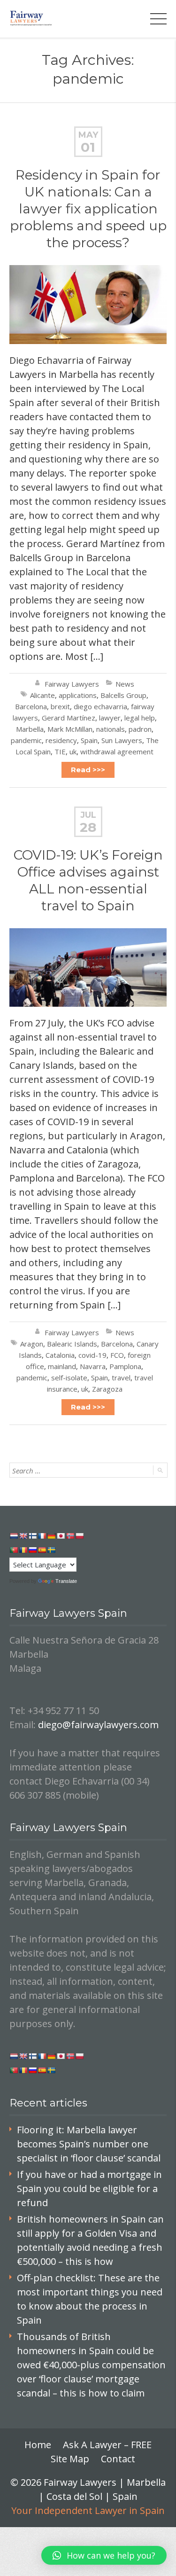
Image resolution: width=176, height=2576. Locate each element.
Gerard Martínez (69, 718)
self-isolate (69, 1378)
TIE (60, 752)
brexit (60, 706)
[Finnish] (32, 1536)
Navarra (93, 1366)
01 (88, 147)
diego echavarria (100, 706)
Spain (89, 740)
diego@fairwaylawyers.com (98, 1725)
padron (140, 729)
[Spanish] (42, 1550)
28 (88, 827)
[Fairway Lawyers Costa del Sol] (31, 19)
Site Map (70, 2459)
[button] (104, 2555)
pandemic (26, 740)
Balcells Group (123, 695)
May (88, 135)
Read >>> (88, 770)
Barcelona (31, 706)
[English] (23, 1536)
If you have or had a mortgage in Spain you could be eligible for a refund (89, 2188)
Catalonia (60, 1355)
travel (121, 1378)
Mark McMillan (70, 729)
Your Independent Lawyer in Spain (88, 2510)
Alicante (42, 695)
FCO (117, 1355)
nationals (111, 729)
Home (38, 2445)
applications (78, 695)
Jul (88, 815)
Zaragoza (107, 1389)
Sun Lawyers (122, 740)
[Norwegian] (70, 1536)
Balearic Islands (72, 1344)
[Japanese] (61, 1536)
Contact (118, 2459)
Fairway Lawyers (72, 684)
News (125, 684)
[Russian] (32, 1550)
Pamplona (125, 1366)
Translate (66, 1581)
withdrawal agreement (117, 752)
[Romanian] (23, 1550)
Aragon (32, 1344)
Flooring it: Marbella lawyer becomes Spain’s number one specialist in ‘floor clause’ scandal (89, 2144)
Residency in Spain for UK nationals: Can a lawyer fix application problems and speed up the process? (88, 209)
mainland (62, 1366)
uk (73, 752)
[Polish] (79, 1536)
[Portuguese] (14, 1550)
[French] (42, 1536)
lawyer (110, 718)
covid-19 (92, 1355)
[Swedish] (51, 1550)
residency (61, 740)
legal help (140, 718)
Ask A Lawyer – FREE (107, 2445)
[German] (51, 1536)
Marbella (30, 729)
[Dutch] (14, 1536)
